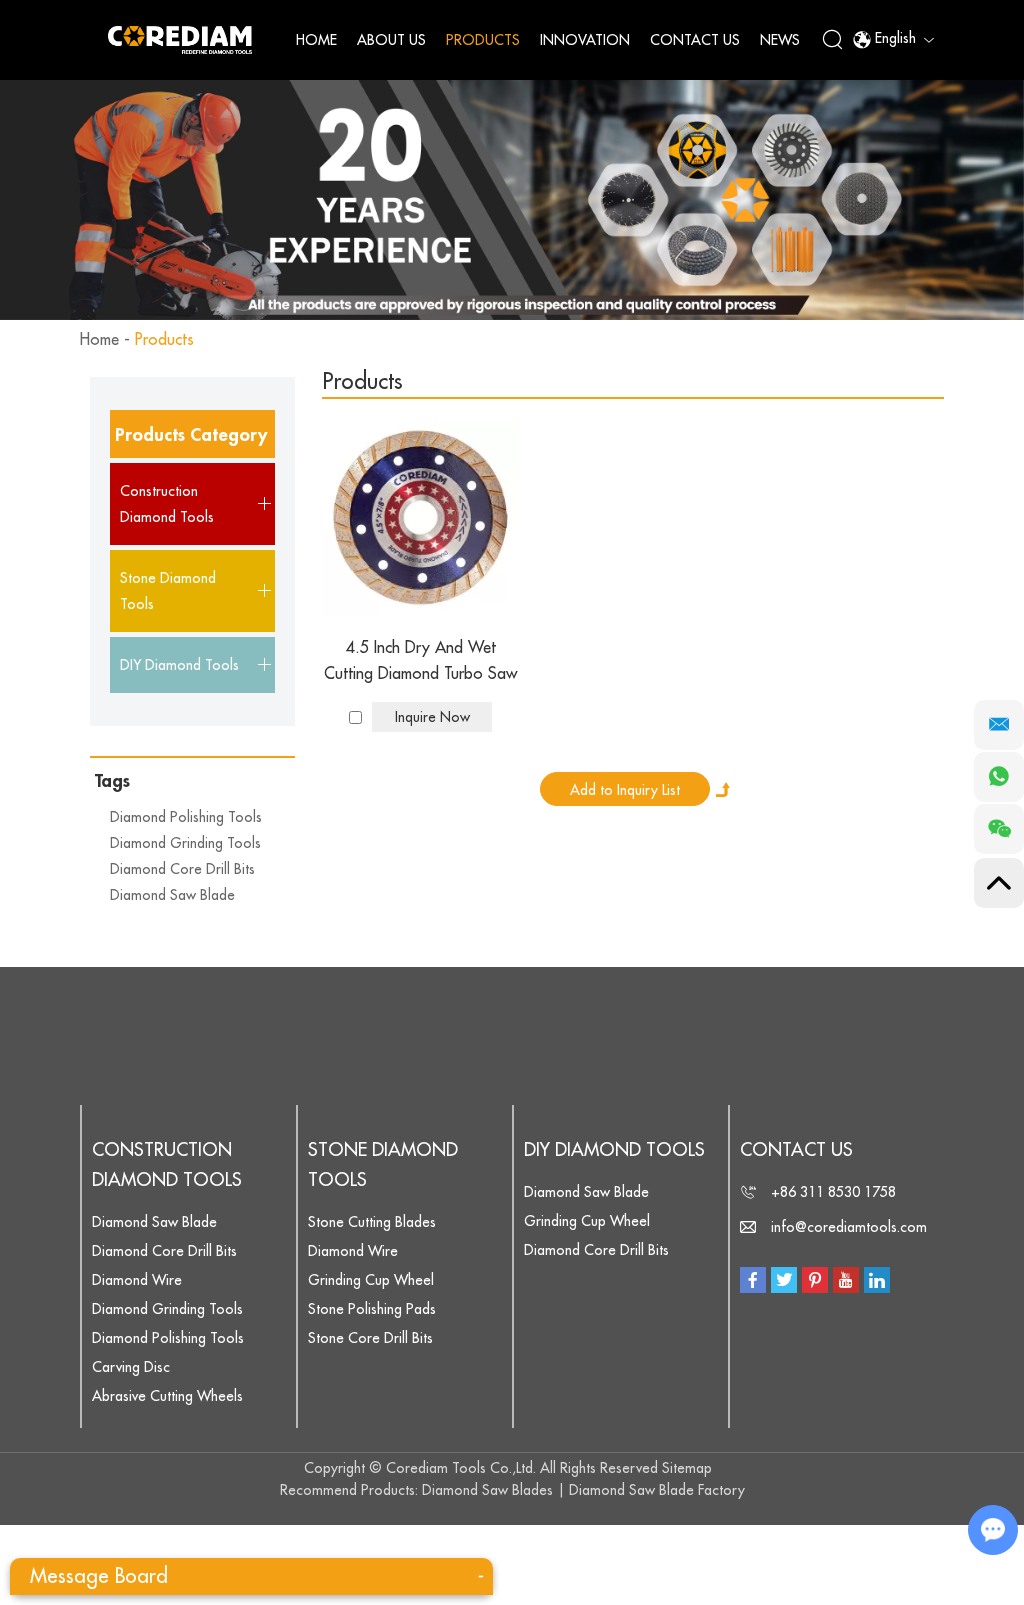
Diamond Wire (137, 1280)
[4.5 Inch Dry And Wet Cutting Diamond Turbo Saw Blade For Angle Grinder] (420, 517)
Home (316, 40)
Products (483, 40)
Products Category (191, 435)
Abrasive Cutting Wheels (167, 1396)
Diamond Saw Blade (172, 895)
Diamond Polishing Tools (186, 817)
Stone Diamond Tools (383, 1165)
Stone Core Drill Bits (370, 1338)
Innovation (585, 40)
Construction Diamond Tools (167, 1165)
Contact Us (695, 40)
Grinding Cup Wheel (371, 1280)
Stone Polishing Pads (372, 1309)
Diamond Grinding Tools (185, 843)
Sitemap (687, 1468)
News (780, 40)
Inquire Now (432, 717)
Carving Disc (131, 1367)
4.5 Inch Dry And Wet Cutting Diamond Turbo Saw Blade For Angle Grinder (420, 663)
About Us (391, 40)
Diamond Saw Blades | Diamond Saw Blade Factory (583, 1490)
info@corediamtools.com (849, 1227)
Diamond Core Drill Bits (182, 869)
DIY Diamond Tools (614, 1150)
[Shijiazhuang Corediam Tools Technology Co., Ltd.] (180, 39)
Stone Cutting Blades (372, 1222)
